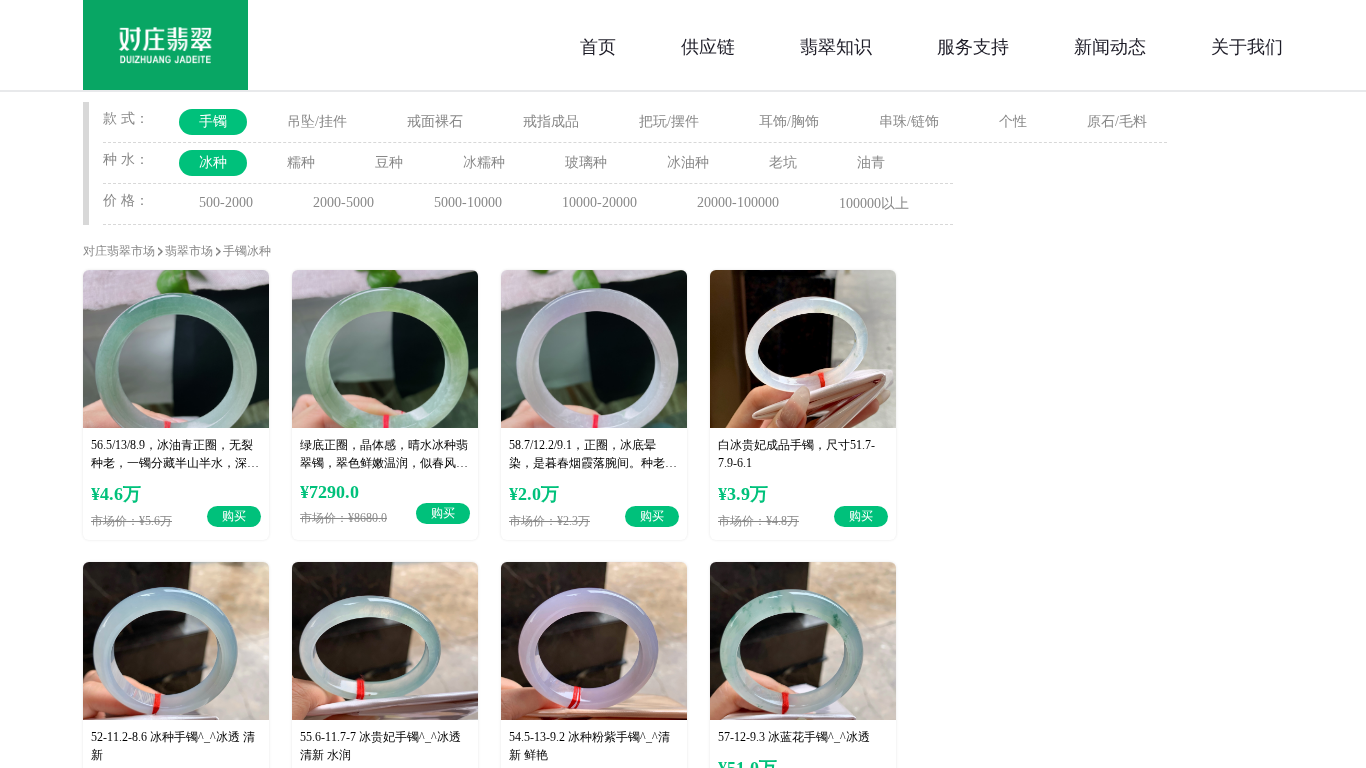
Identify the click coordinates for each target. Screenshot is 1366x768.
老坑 (783, 162)
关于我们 (1247, 45)
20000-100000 (738, 202)
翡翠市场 (189, 251)
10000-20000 (599, 202)
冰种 (213, 162)
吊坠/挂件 (317, 121)
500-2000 (226, 202)
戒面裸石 (435, 121)
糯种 (301, 162)
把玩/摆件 (669, 121)
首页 (598, 45)
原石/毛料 (1117, 121)
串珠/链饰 (909, 121)
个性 (1013, 121)
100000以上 (874, 203)
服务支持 (973, 45)
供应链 (708, 45)
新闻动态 (1110, 45)
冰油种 (688, 162)
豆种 (389, 162)
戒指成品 (551, 121)
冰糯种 (484, 162)
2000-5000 (343, 202)
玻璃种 (586, 162)
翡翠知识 (836, 45)
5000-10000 (468, 202)
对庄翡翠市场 (119, 251)
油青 (871, 162)
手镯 (213, 121)
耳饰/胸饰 (789, 121)
